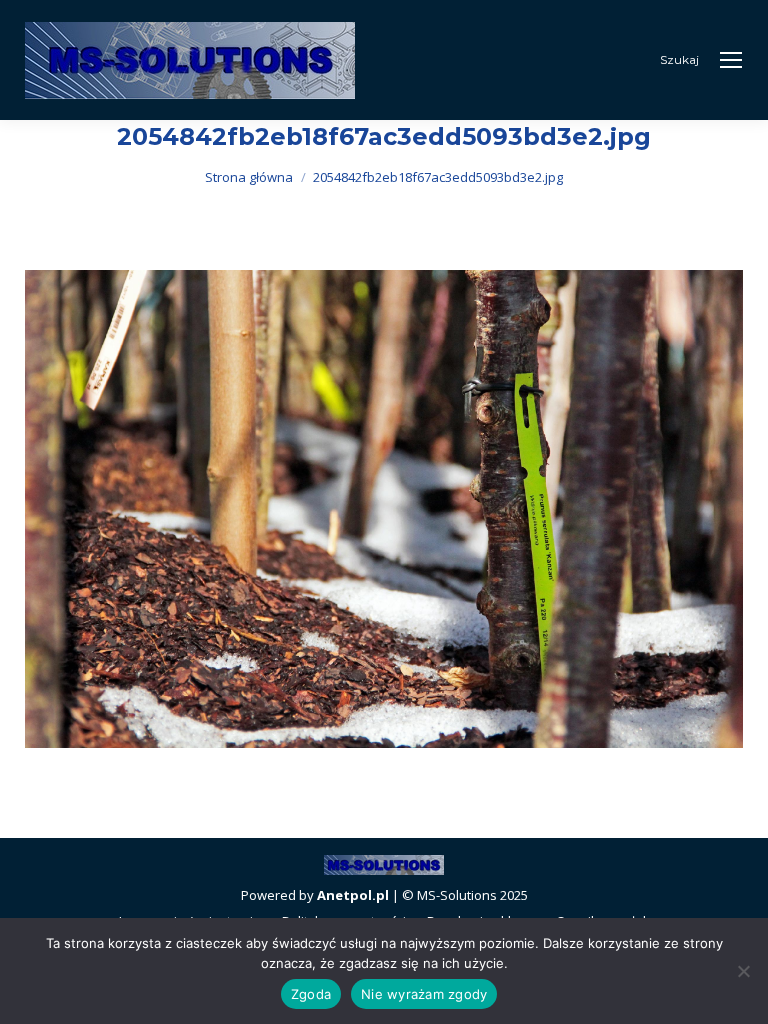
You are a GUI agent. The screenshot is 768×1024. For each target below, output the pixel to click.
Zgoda (311, 994)
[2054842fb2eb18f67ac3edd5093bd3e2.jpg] (384, 509)
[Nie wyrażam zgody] (743, 971)
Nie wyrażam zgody (424, 994)
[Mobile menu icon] (731, 60)
